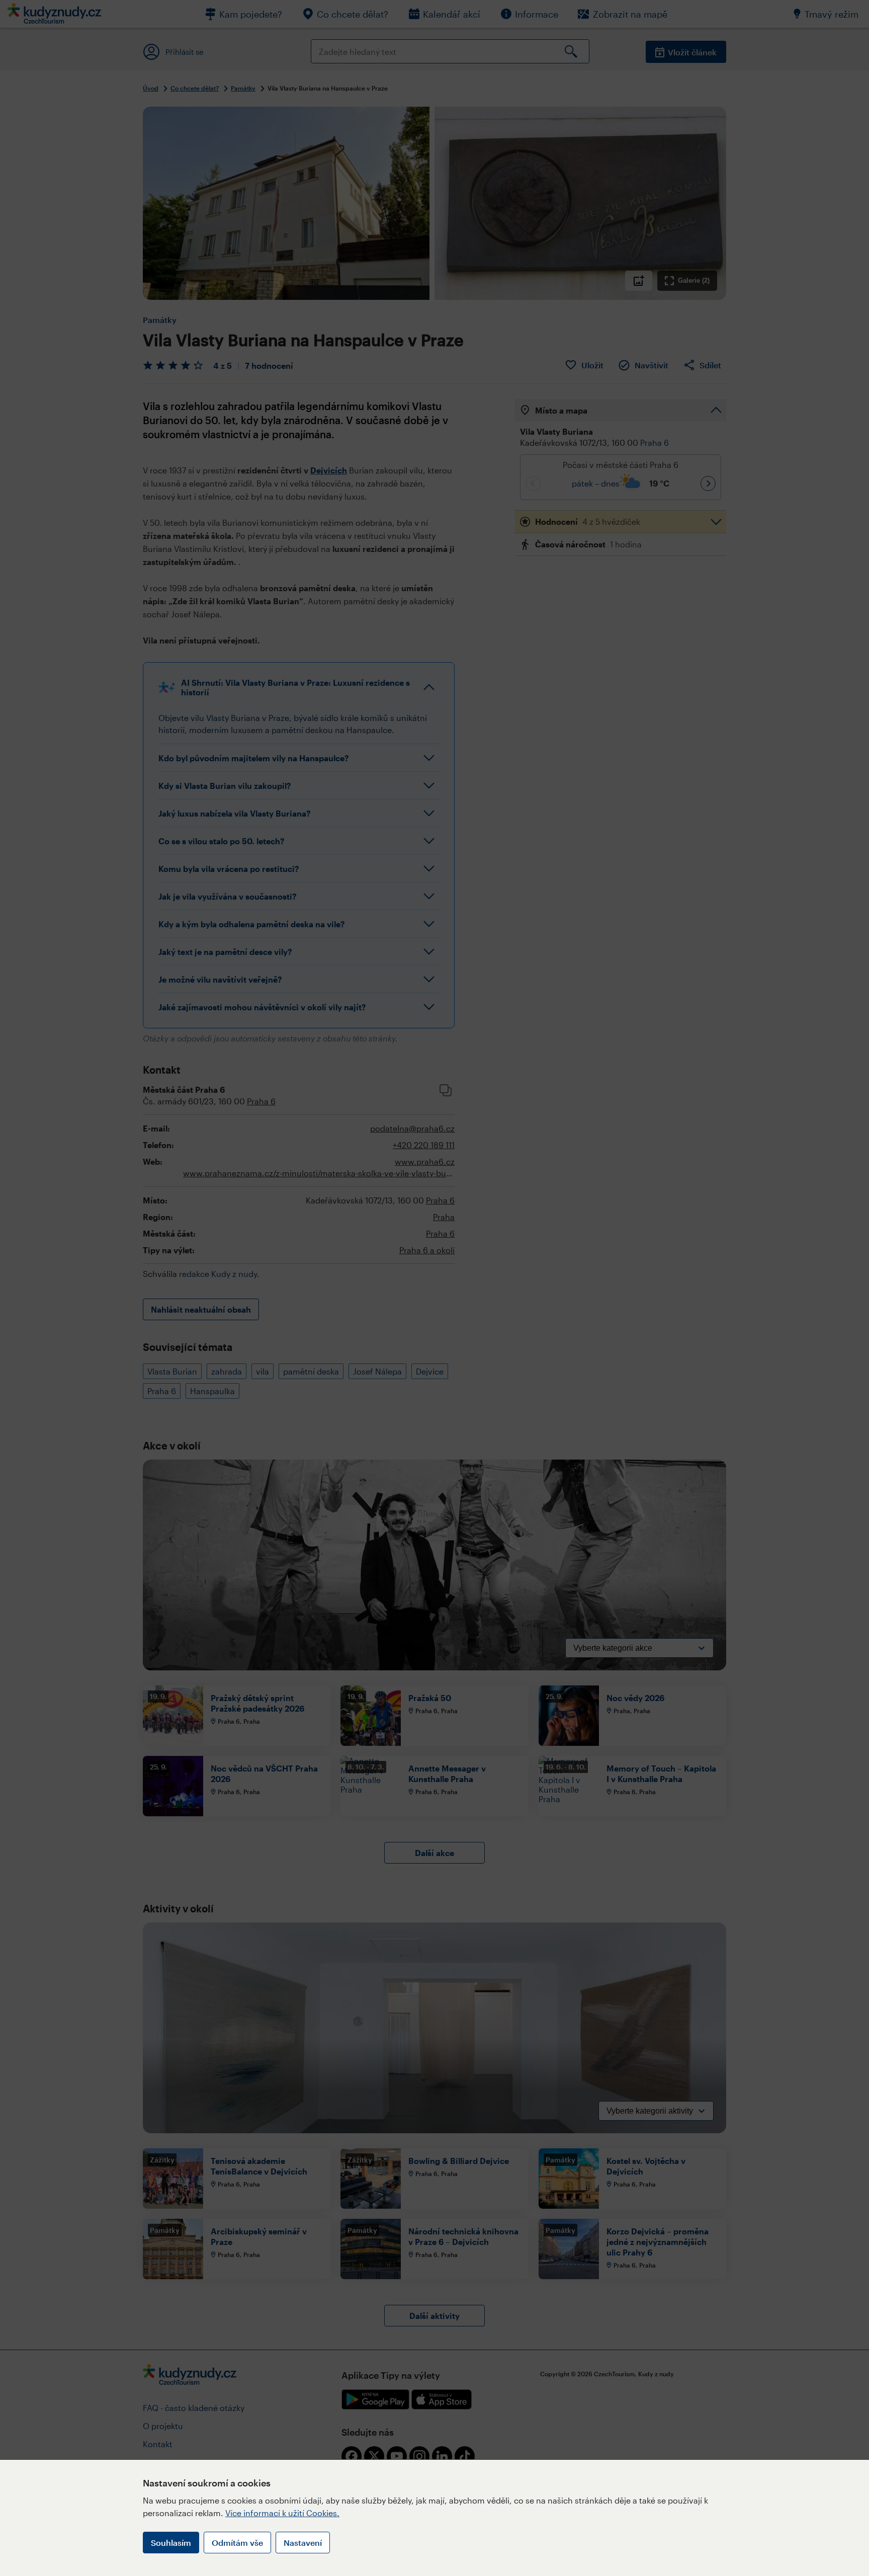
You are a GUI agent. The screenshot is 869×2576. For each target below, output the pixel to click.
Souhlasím (171, 2543)
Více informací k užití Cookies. (282, 2513)
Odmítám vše (237, 2543)
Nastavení (303, 2543)
